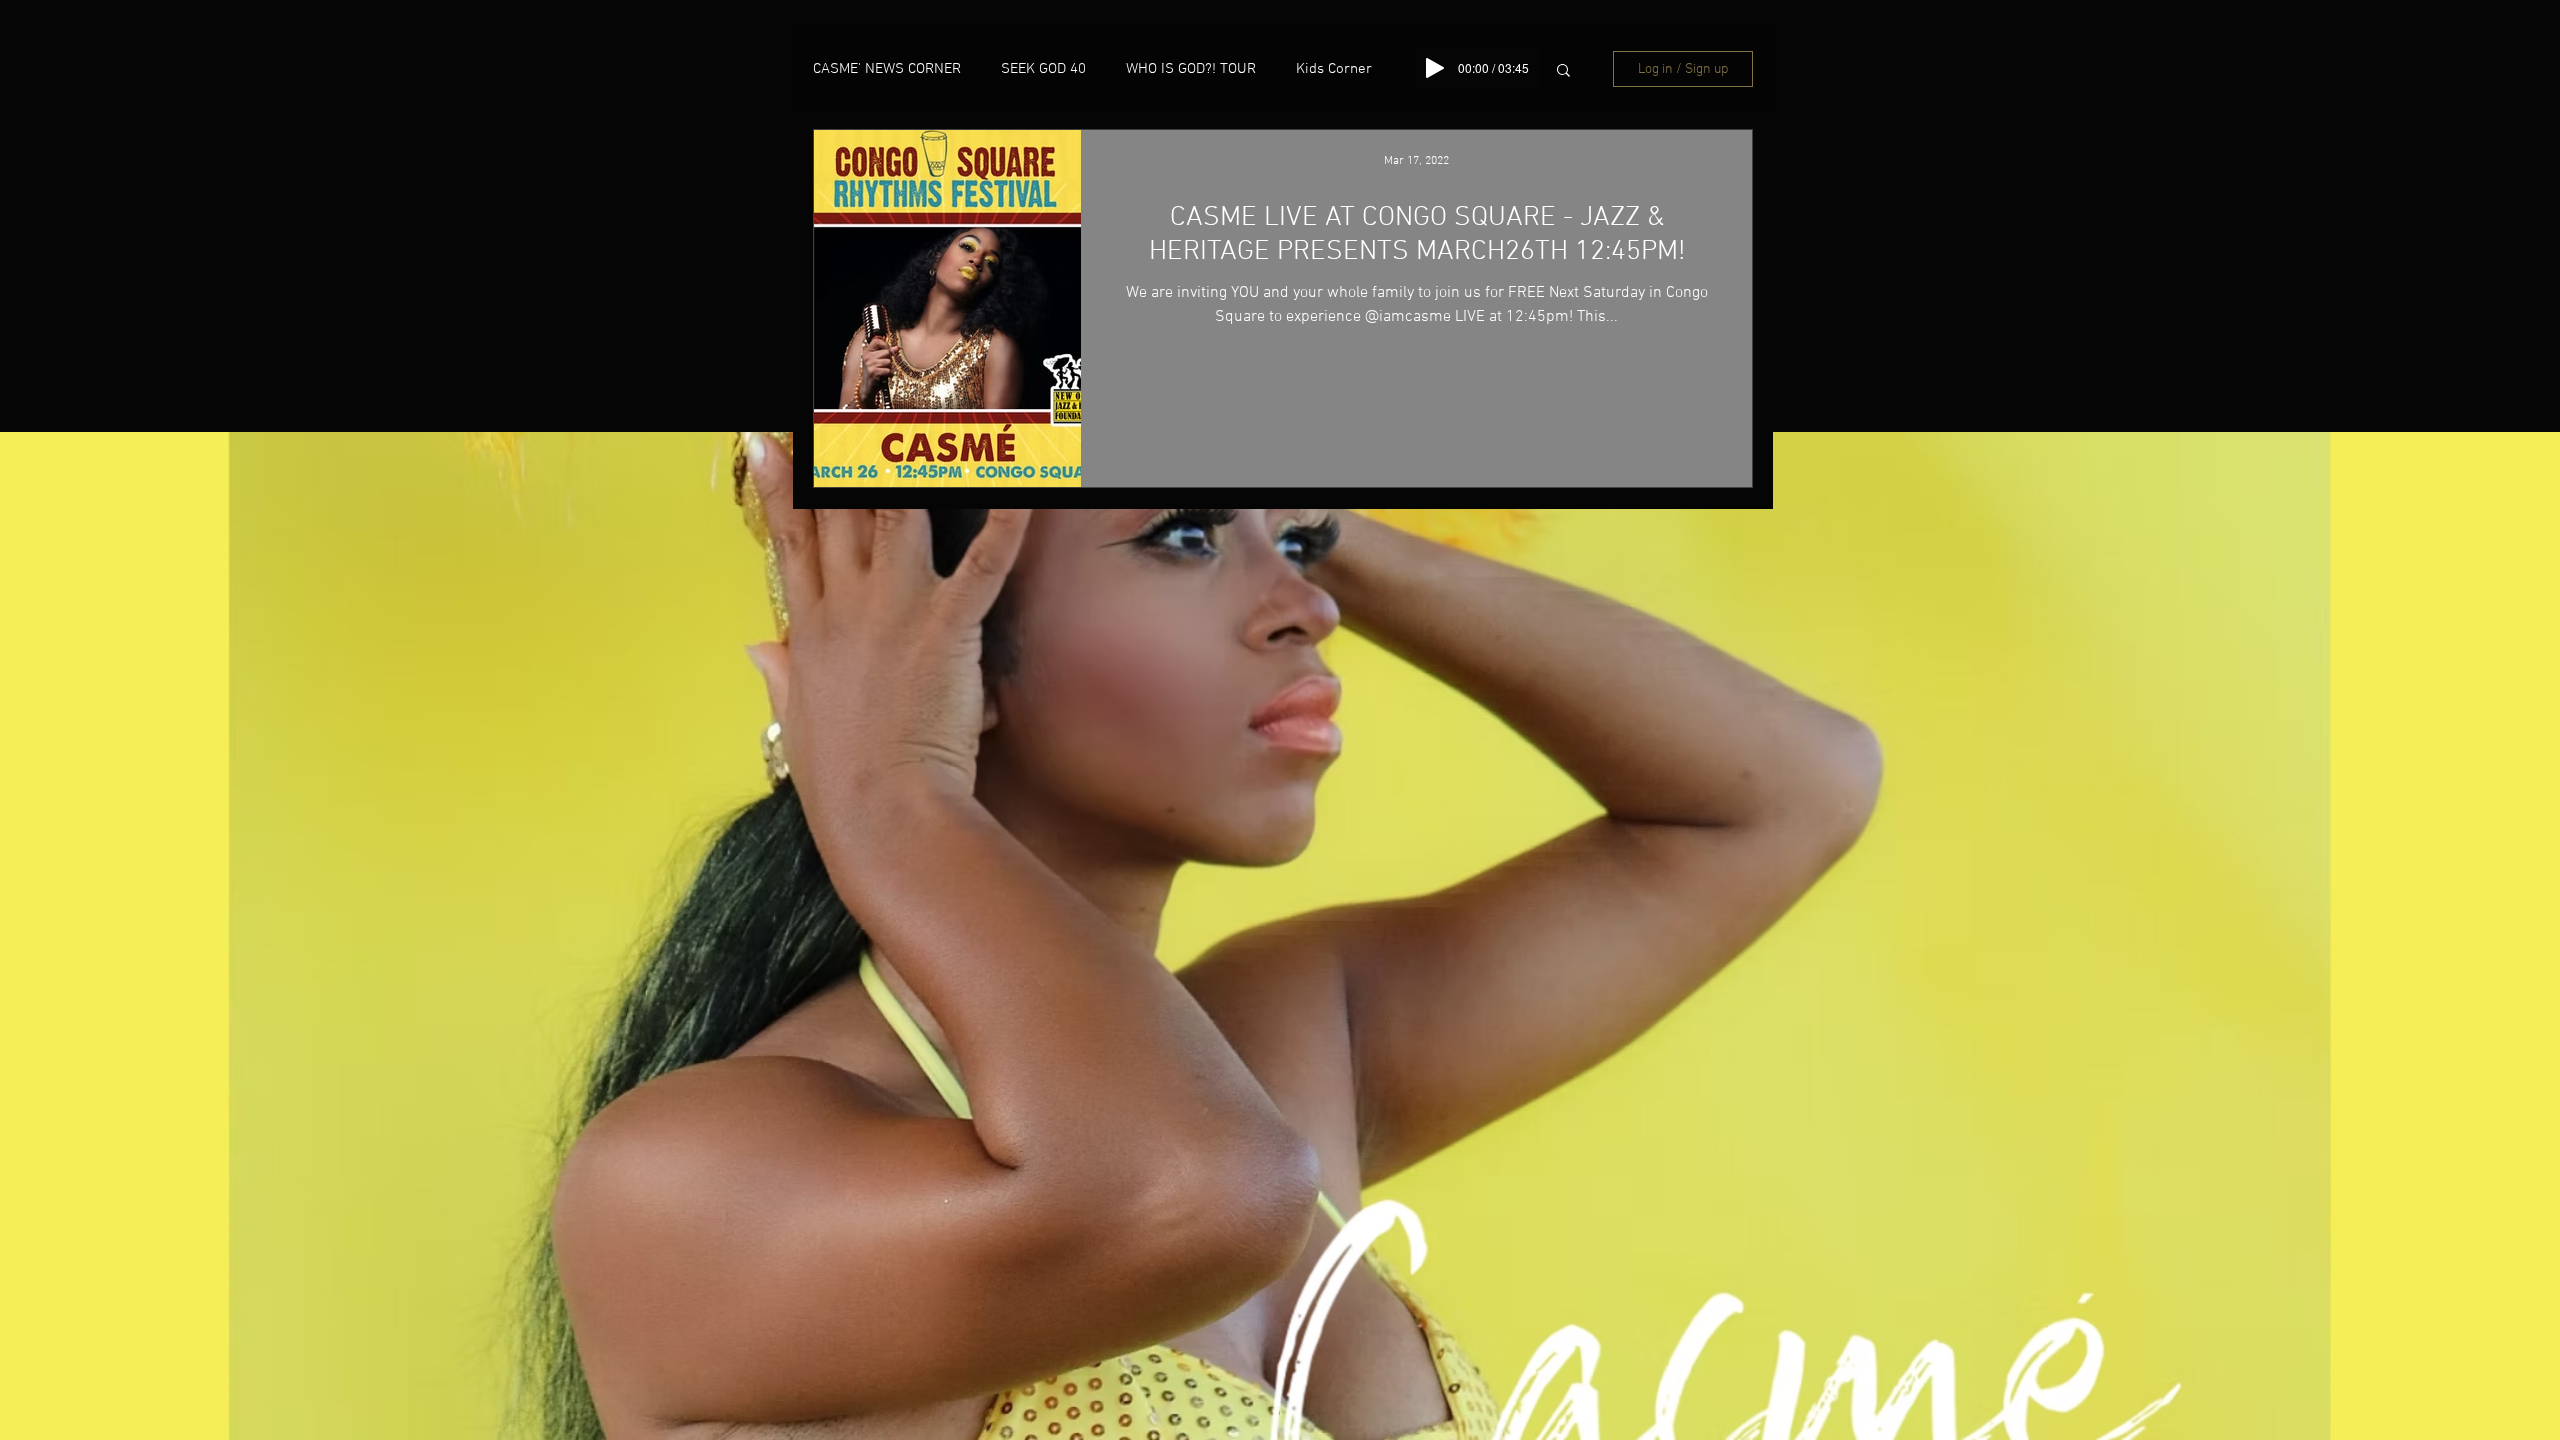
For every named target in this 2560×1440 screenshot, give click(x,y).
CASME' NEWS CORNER (887, 69)
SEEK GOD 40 (1043, 69)
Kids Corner (1334, 69)
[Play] (1435, 68)
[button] (1563, 71)
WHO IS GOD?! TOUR (1191, 69)
